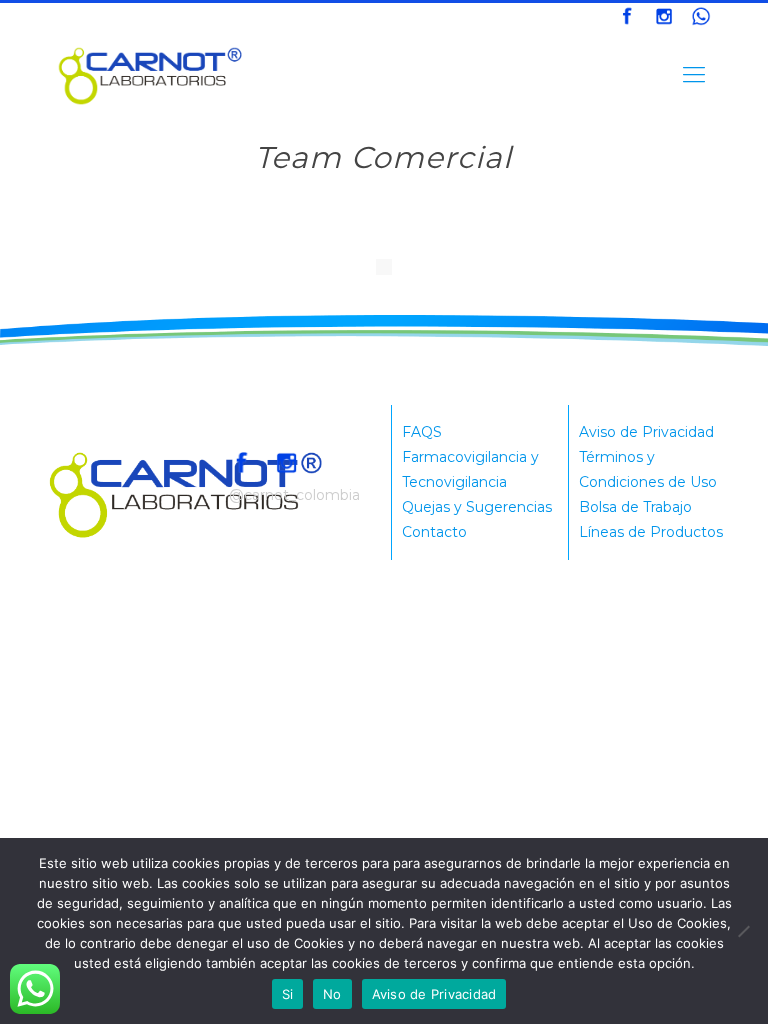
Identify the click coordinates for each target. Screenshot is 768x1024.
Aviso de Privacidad (646, 432)
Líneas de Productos (651, 532)
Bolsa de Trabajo (635, 507)
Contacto (434, 532)
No (332, 994)
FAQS (422, 432)
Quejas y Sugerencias (477, 507)
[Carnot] (151, 75)
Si (288, 994)
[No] (743, 931)
